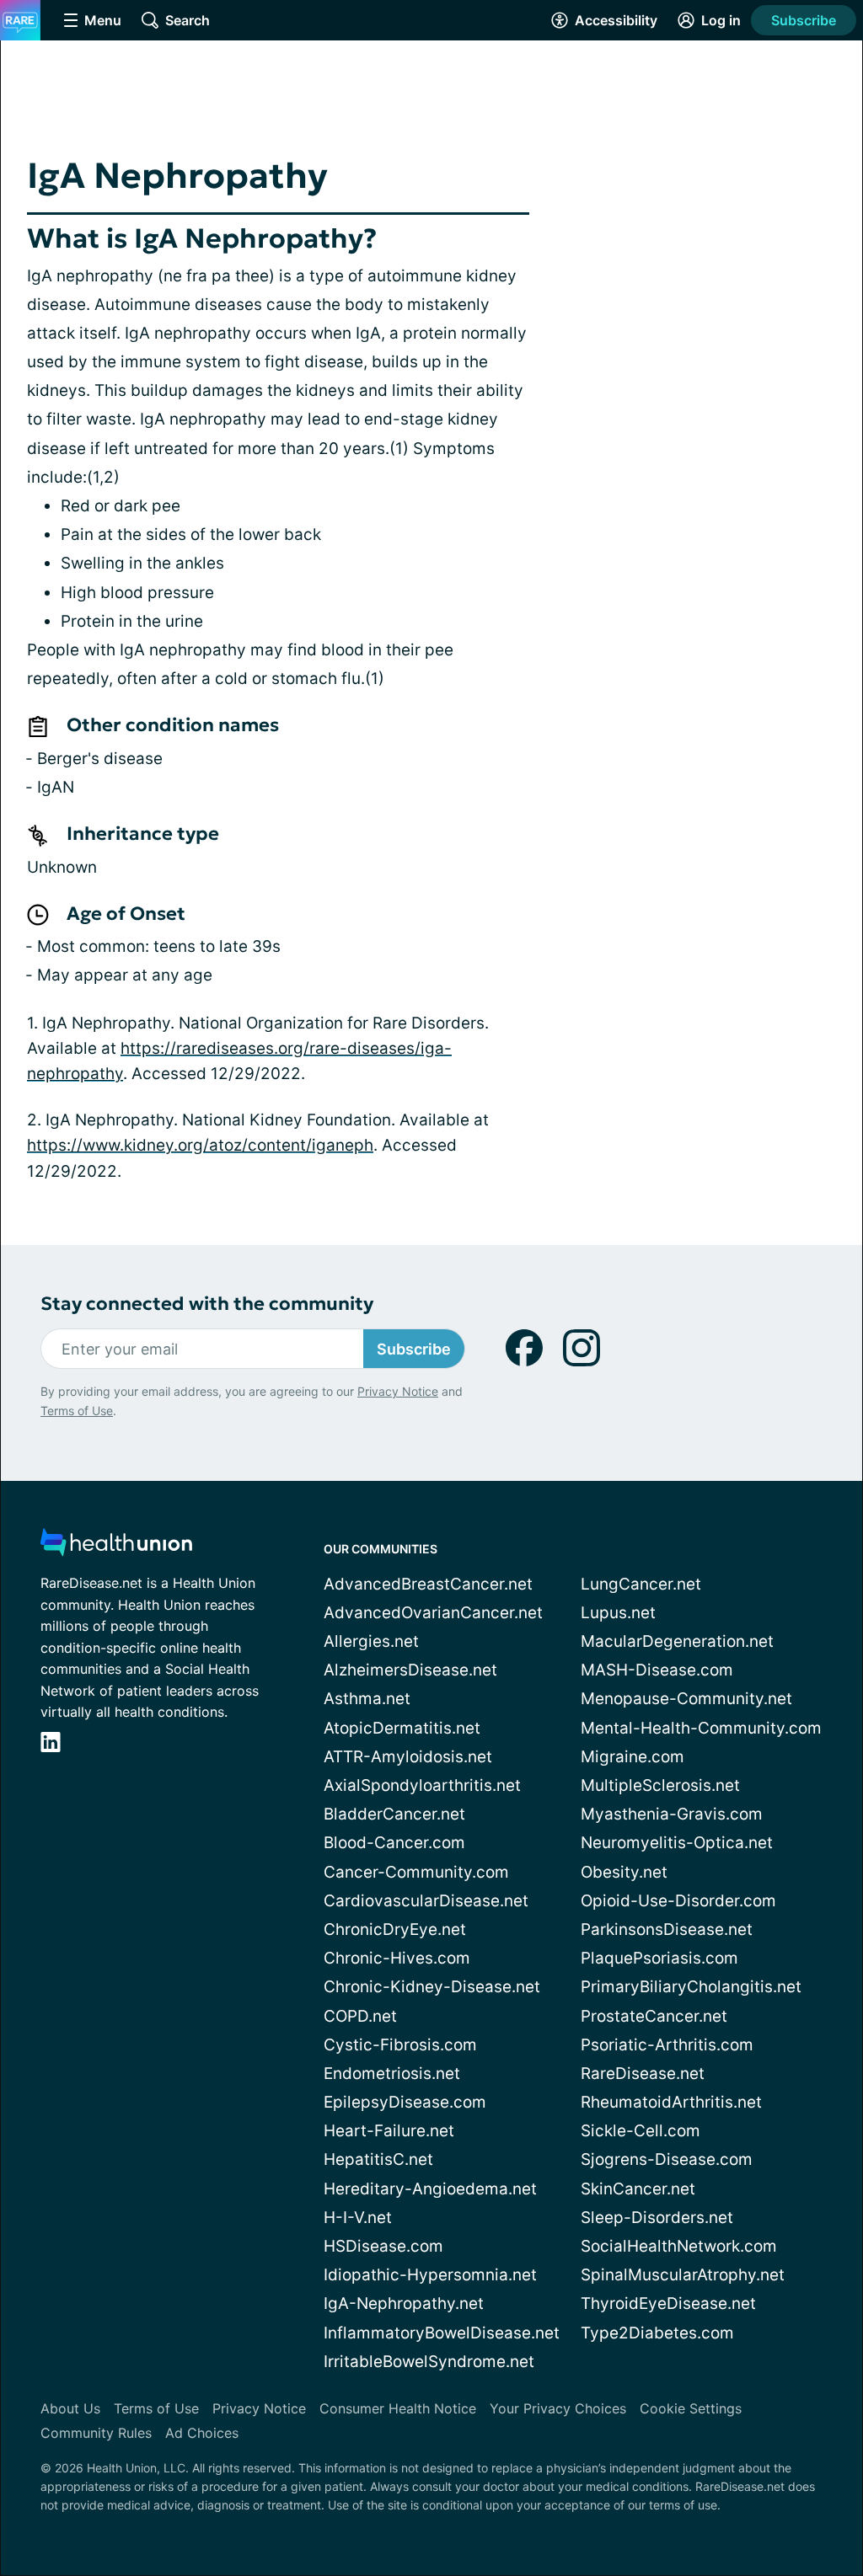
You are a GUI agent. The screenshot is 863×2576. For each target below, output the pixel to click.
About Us (70, 2408)
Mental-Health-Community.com (701, 1728)
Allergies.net (371, 1641)
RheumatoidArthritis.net (671, 2102)
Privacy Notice (398, 1391)
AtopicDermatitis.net (402, 1728)
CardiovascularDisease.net (426, 1901)
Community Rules (96, 2433)
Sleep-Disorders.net (657, 2218)
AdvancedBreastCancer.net (428, 1584)
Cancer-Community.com (416, 1872)
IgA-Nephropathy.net (404, 2303)
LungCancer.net (641, 1584)
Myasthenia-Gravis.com (672, 1814)
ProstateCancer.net (654, 2016)
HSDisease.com (383, 2246)
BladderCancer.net (394, 1814)
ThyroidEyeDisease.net (668, 2303)
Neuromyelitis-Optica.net (677, 1843)
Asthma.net (367, 1699)
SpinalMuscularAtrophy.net (683, 2275)
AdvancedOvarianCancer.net (433, 1613)
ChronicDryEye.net (395, 1929)
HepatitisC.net (378, 2159)
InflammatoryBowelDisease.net (442, 2333)
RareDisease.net (643, 2074)
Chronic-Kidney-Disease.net (432, 1987)
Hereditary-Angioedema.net (430, 2189)
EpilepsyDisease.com (405, 2102)
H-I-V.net (358, 2218)
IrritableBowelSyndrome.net (429, 2362)
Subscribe (804, 20)
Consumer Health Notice (398, 2408)
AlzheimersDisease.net (410, 1670)
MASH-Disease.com (657, 1670)
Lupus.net (618, 1613)
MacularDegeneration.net (677, 1641)
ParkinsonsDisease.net (667, 1929)
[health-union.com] (116, 1547)
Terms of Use (77, 1411)
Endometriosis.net (392, 2074)
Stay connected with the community (207, 1304)
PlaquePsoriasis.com (659, 1958)
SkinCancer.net (638, 2189)
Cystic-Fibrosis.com (400, 2045)
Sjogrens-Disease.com (667, 2159)
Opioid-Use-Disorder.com (678, 1901)
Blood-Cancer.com (394, 1843)
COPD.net (360, 2016)
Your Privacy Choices (558, 2408)
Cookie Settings (691, 2408)
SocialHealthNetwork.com (679, 2246)
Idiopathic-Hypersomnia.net (430, 2275)
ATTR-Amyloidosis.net (408, 1757)
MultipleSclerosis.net (660, 1785)
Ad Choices (202, 2433)
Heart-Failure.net (389, 2131)
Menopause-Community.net (686, 1699)
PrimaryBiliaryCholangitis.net (691, 1987)
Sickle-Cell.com (641, 2131)
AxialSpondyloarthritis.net (422, 1785)
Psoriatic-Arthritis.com (667, 2045)
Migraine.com (633, 1757)
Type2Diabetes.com (657, 2333)
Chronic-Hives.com (397, 1958)
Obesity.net (624, 1872)
